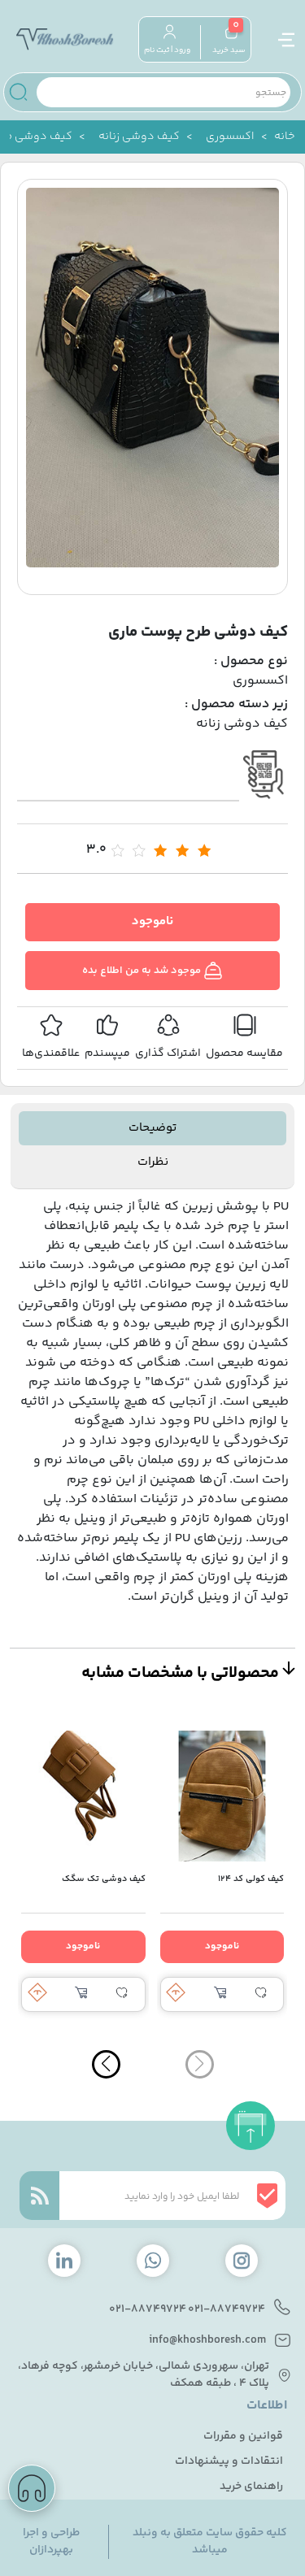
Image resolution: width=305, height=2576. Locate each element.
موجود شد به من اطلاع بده (143, 971)
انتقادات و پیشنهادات (229, 2462)
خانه (285, 137)
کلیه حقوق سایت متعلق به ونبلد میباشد (210, 2542)
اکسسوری (230, 137)
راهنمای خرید (251, 2487)
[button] (106, 2064)
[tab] (152, 1129)
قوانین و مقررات (243, 2437)
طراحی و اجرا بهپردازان (51, 2542)
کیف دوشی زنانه (139, 137)
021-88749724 (227, 2310)
